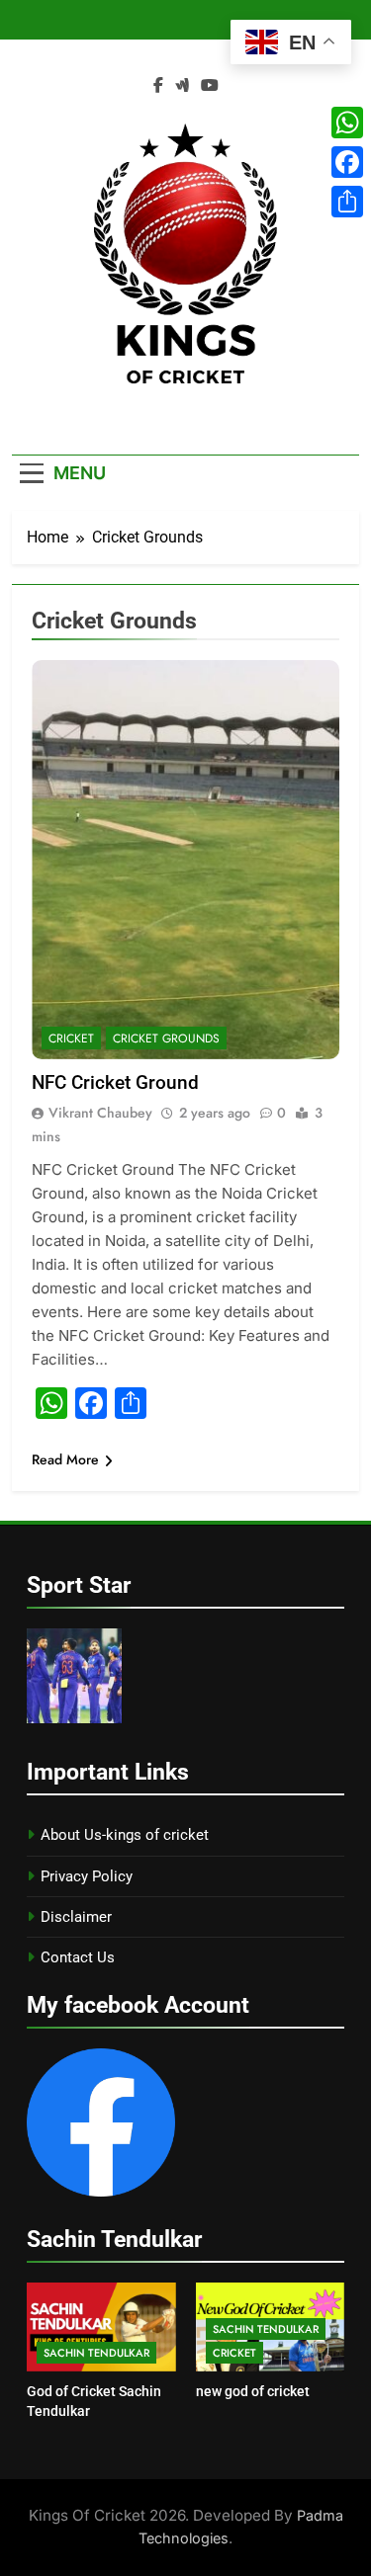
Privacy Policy (87, 1876)
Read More (65, 1459)
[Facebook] (347, 162)
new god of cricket (253, 2391)
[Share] (347, 202)
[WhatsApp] (347, 123)
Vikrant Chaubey (100, 1113)
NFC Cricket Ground (115, 1082)
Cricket (71, 1039)
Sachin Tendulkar (96, 2353)
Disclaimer (76, 1917)
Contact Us (78, 1957)
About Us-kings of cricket (125, 1835)
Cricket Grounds (166, 1039)
